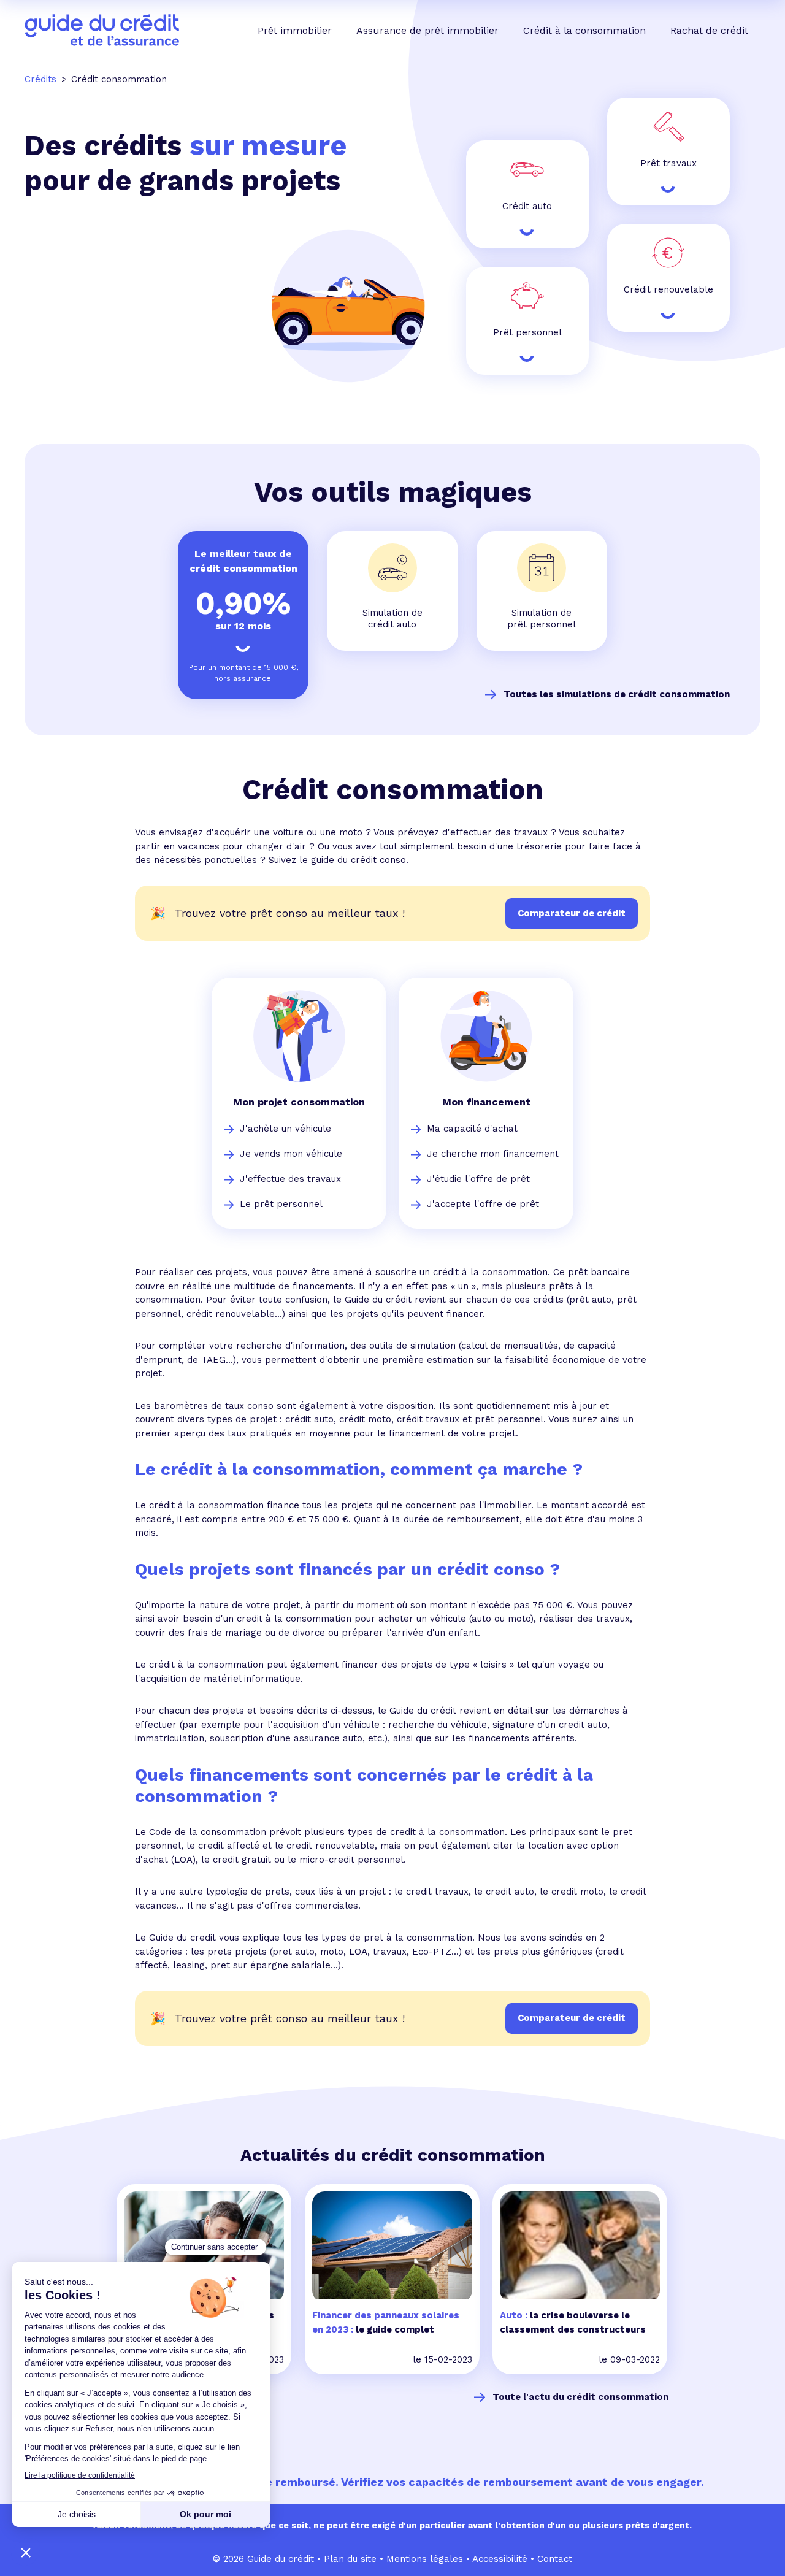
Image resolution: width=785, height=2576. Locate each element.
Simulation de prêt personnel (542, 619)
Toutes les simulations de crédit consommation (617, 694)
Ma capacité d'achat (472, 1129)
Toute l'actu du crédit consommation (580, 2397)
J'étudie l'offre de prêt (478, 1179)
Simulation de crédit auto (392, 619)
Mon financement (486, 1102)
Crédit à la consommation (584, 30)
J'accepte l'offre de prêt (483, 1204)
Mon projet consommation (299, 1102)
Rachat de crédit (709, 30)
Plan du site (350, 2559)
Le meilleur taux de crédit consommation (243, 561)
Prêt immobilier (295, 30)
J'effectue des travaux (290, 1179)
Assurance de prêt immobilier (427, 30)
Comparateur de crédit (572, 2018)
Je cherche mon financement (493, 1154)
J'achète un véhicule (285, 1129)
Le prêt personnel (281, 1204)
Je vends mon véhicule (291, 1154)
